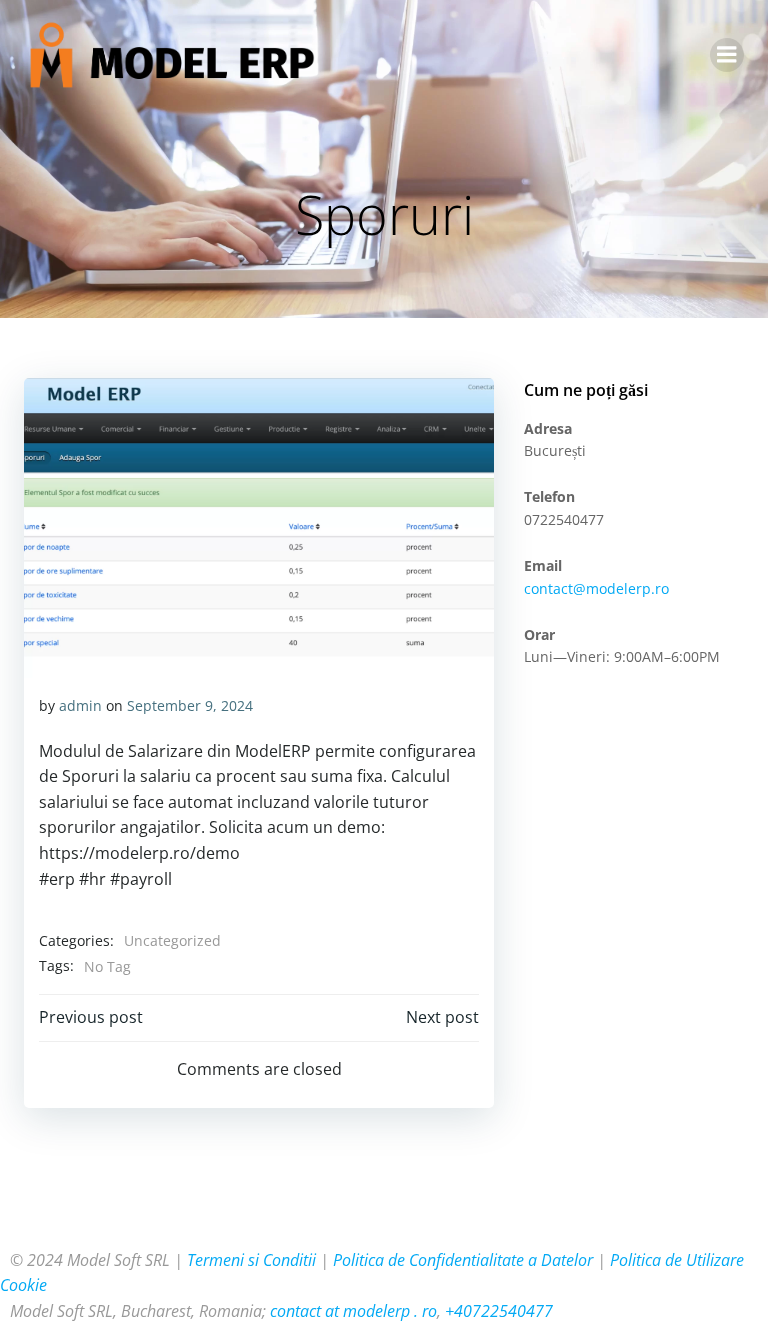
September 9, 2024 (190, 705)
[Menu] (727, 55)
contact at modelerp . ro (353, 1311)
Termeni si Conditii (251, 1260)
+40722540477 (499, 1311)
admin (80, 705)
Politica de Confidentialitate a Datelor (463, 1260)
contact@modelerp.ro (596, 588)
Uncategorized (172, 940)
